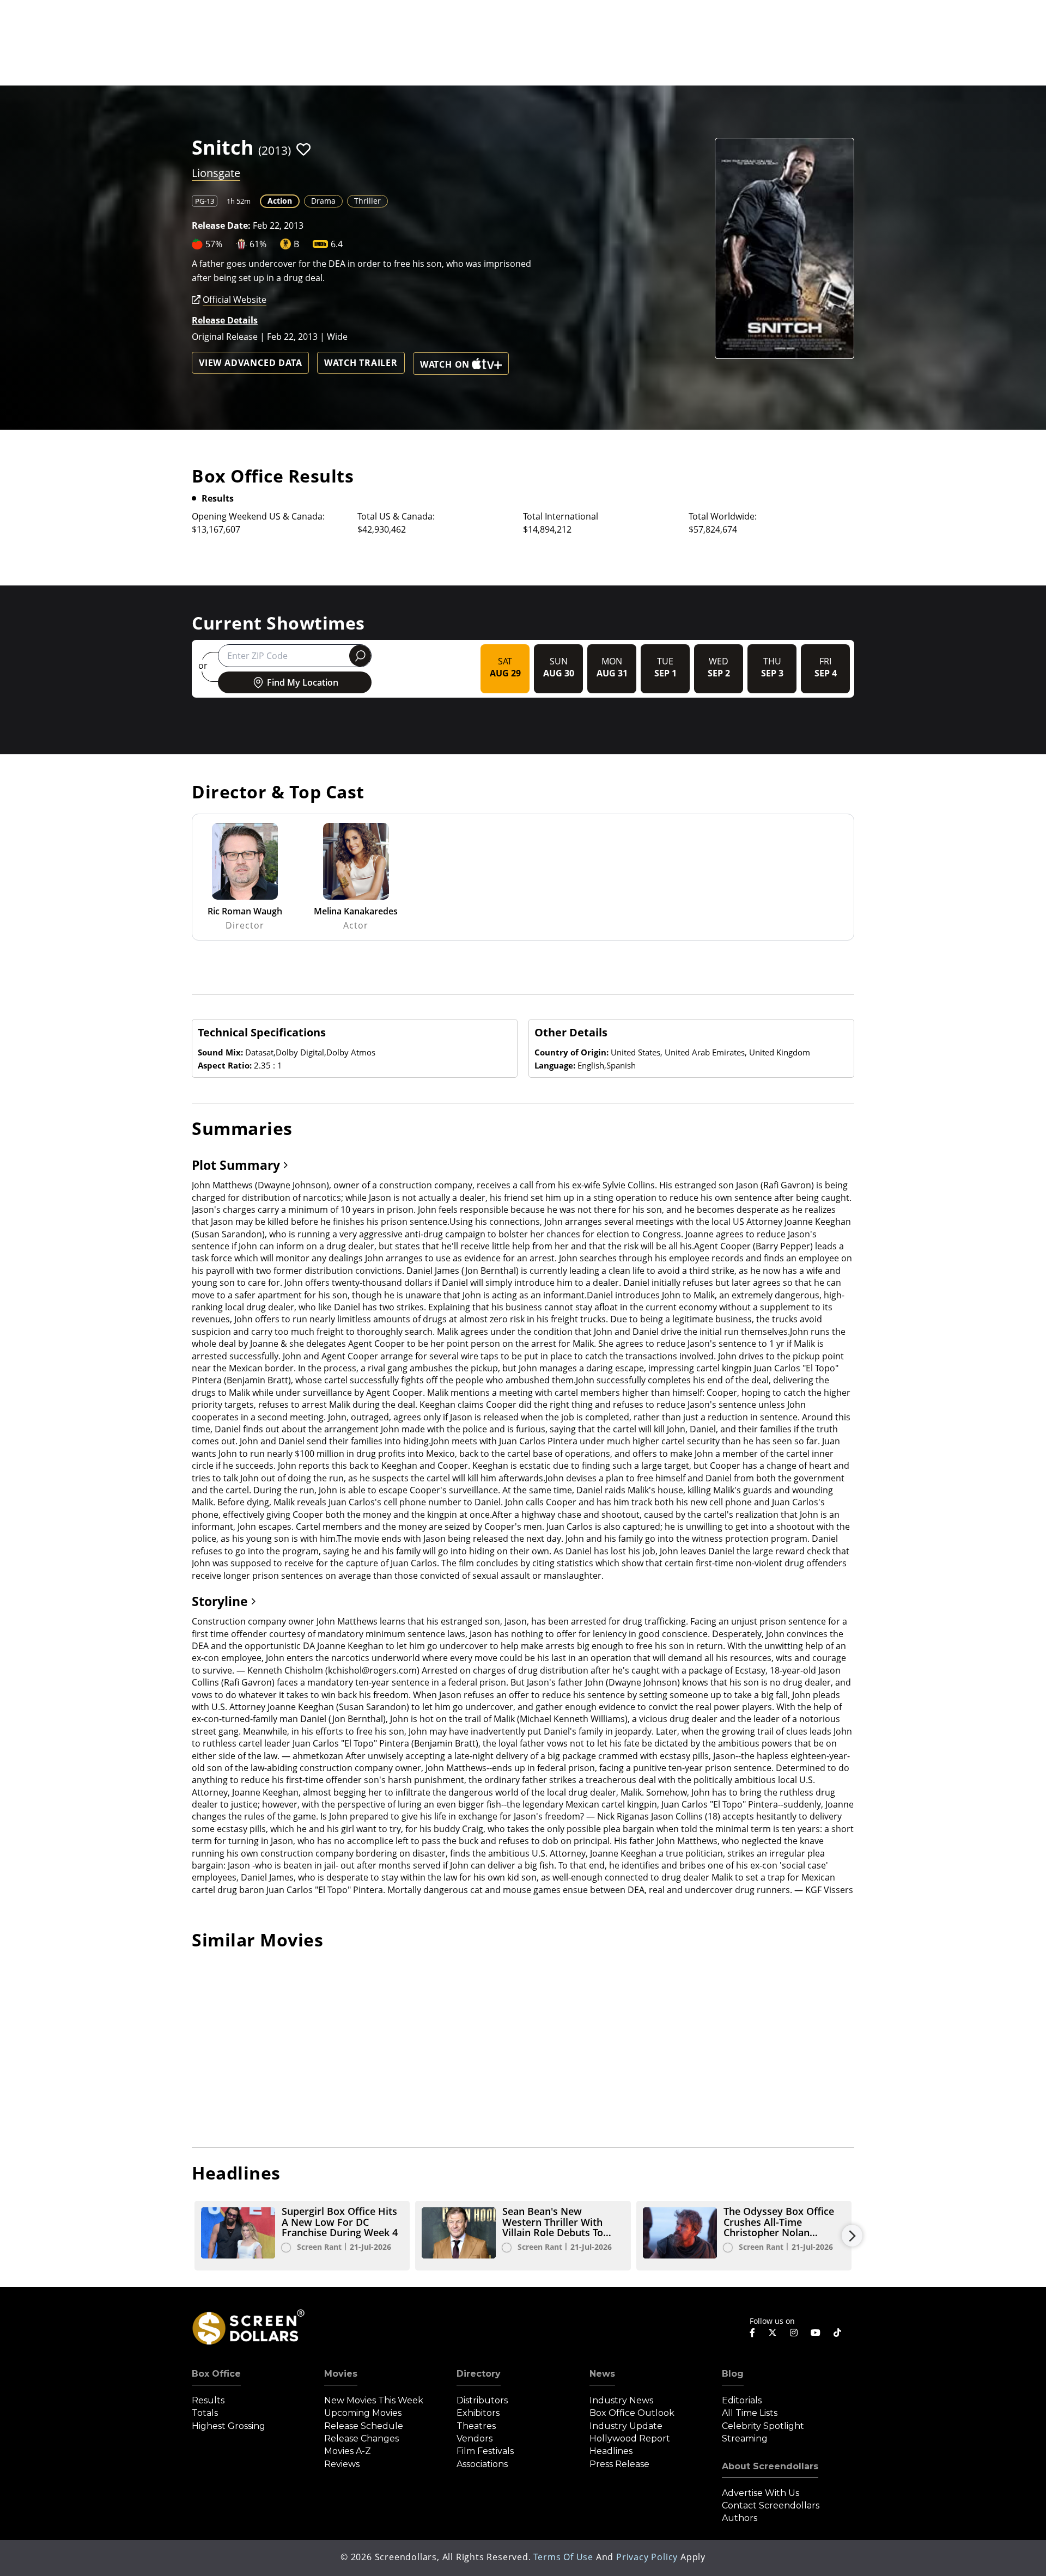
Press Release (619, 2464)
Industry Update (626, 2426)
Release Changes (361, 2438)
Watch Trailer (361, 363)
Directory (479, 2374)
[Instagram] (794, 2333)
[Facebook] (752, 2333)
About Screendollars (770, 2466)
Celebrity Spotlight (763, 2426)
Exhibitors (478, 2413)
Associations (482, 2464)
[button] (303, 149)
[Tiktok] (837, 2333)
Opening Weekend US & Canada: (258, 516)
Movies (341, 2374)
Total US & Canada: (396, 516)
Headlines (611, 2451)
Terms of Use (563, 2557)
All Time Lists (750, 2413)
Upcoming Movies (363, 2413)
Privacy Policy (647, 2557)
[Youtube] (816, 2333)
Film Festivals (485, 2451)
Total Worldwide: (723, 516)
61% (258, 244)
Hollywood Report (630, 2438)
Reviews (342, 2464)
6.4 (337, 244)
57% (214, 244)
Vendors (475, 2438)
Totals (205, 2413)
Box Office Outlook (632, 2413)
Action (280, 201)
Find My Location (303, 682)
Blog (733, 2374)
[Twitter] (773, 2332)
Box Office (216, 2374)
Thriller (367, 201)
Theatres (476, 2426)
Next (852, 2236)
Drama (323, 201)
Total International (561, 516)
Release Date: (221, 225)
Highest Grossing (229, 2426)
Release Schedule (364, 2426)
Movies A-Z (348, 2451)
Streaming (745, 2438)
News (602, 2374)
